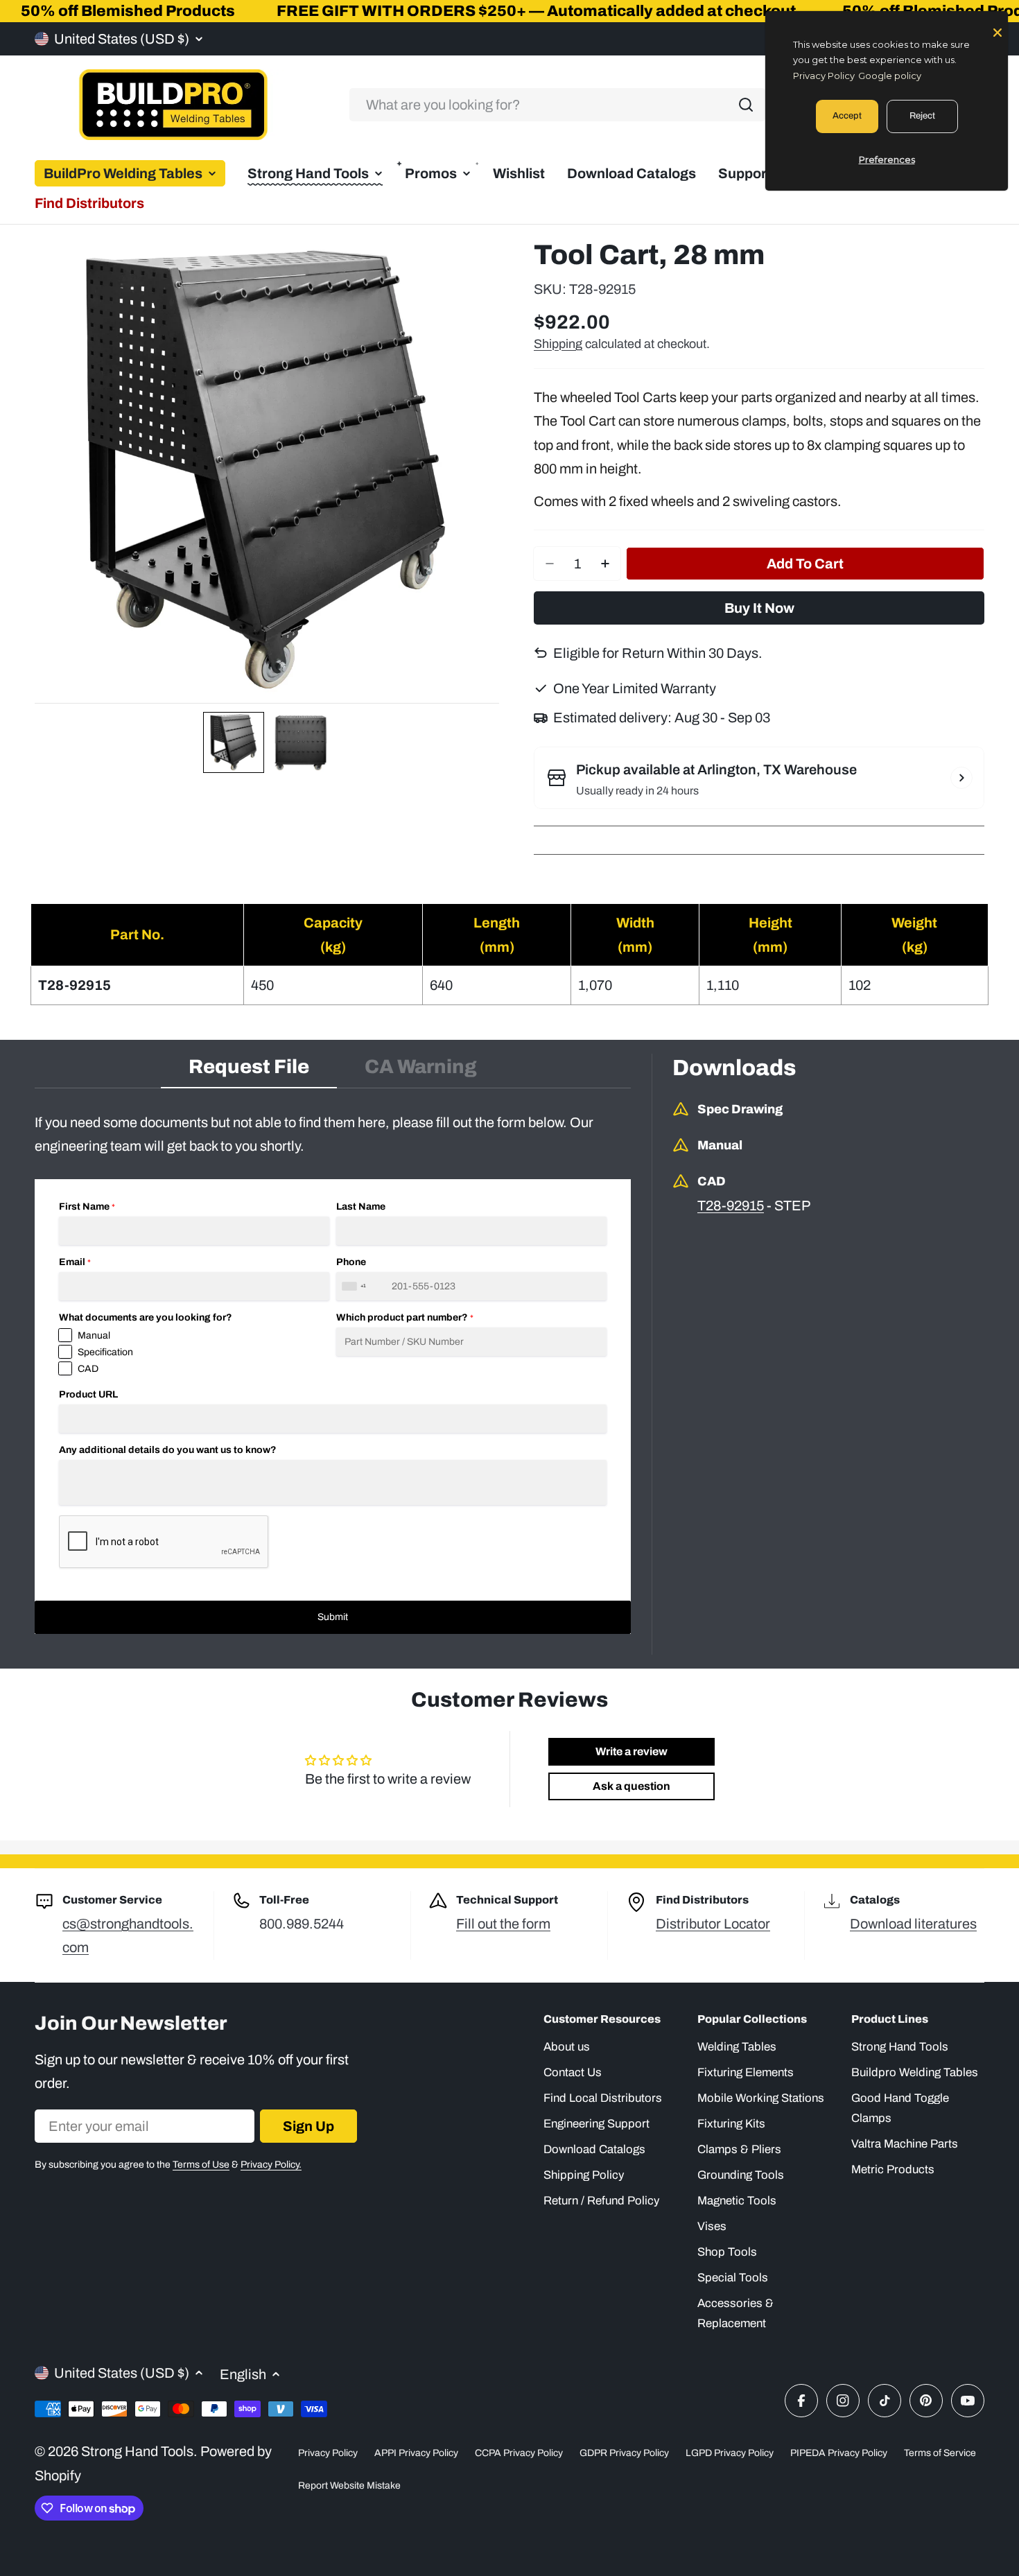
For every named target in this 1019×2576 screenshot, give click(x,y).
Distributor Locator (713, 1924)
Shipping (558, 344)
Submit (333, 1617)
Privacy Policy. (271, 2165)
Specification (105, 1352)
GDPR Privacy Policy (624, 2453)
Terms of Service (940, 2453)
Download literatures (913, 1924)
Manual (94, 1335)
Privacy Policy (328, 2453)
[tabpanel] (333, 1372)
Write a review (632, 1751)
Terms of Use (201, 2165)
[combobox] (557, 105)
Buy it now (759, 608)
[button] (234, 742)
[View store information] (961, 778)
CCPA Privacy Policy (519, 2453)
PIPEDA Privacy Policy (839, 2453)
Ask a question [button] (632, 1786)
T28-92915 (731, 1206)
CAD (88, 1369)
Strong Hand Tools (137, 2451)
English (243, 2374)
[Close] (998, 31)
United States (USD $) (122, 39)
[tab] (249, 1071)
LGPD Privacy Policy (730, 2453)
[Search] (746, 105)
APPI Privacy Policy (416, 2453)
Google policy (890, 76)
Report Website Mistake (349, 2486)
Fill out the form (503, 1924)
